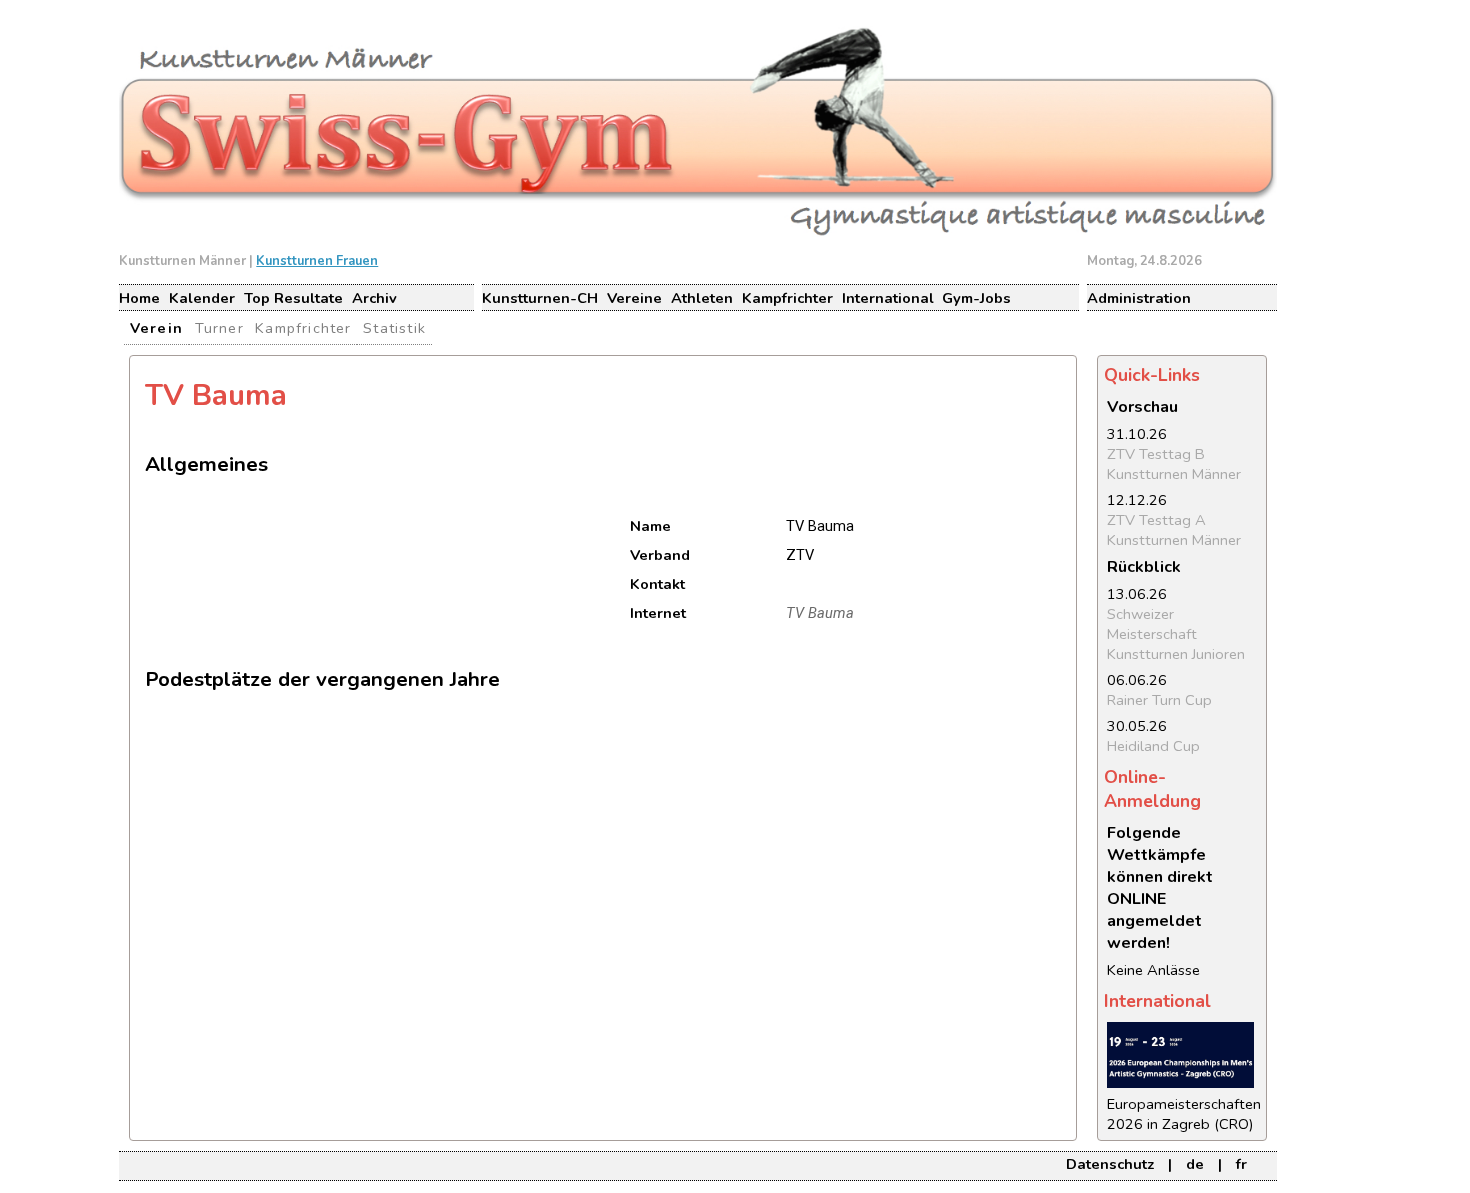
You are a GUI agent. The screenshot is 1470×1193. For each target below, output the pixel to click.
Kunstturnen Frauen (317, 261)
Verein (156, 328)
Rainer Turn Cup (1159, 700)
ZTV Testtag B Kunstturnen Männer (1174, 464)
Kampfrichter (787, 298)
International (888, 298)
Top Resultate (293, 298)
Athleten (702, 298)
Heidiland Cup (1153, 746)
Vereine (634, 298)
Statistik (394, 328)
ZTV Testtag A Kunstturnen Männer (1174, 530)
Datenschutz (1110, 1164)
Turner (219, 328)
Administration (1139, 298)
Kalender (202, 298)
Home (139, 298)
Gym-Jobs (976, 298)
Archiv (374, 298)
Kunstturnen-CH (540, 298)
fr (1241, 1164)
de (1195, 1164)
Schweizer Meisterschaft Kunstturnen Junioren (1176, 634)
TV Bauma (820, 613)
